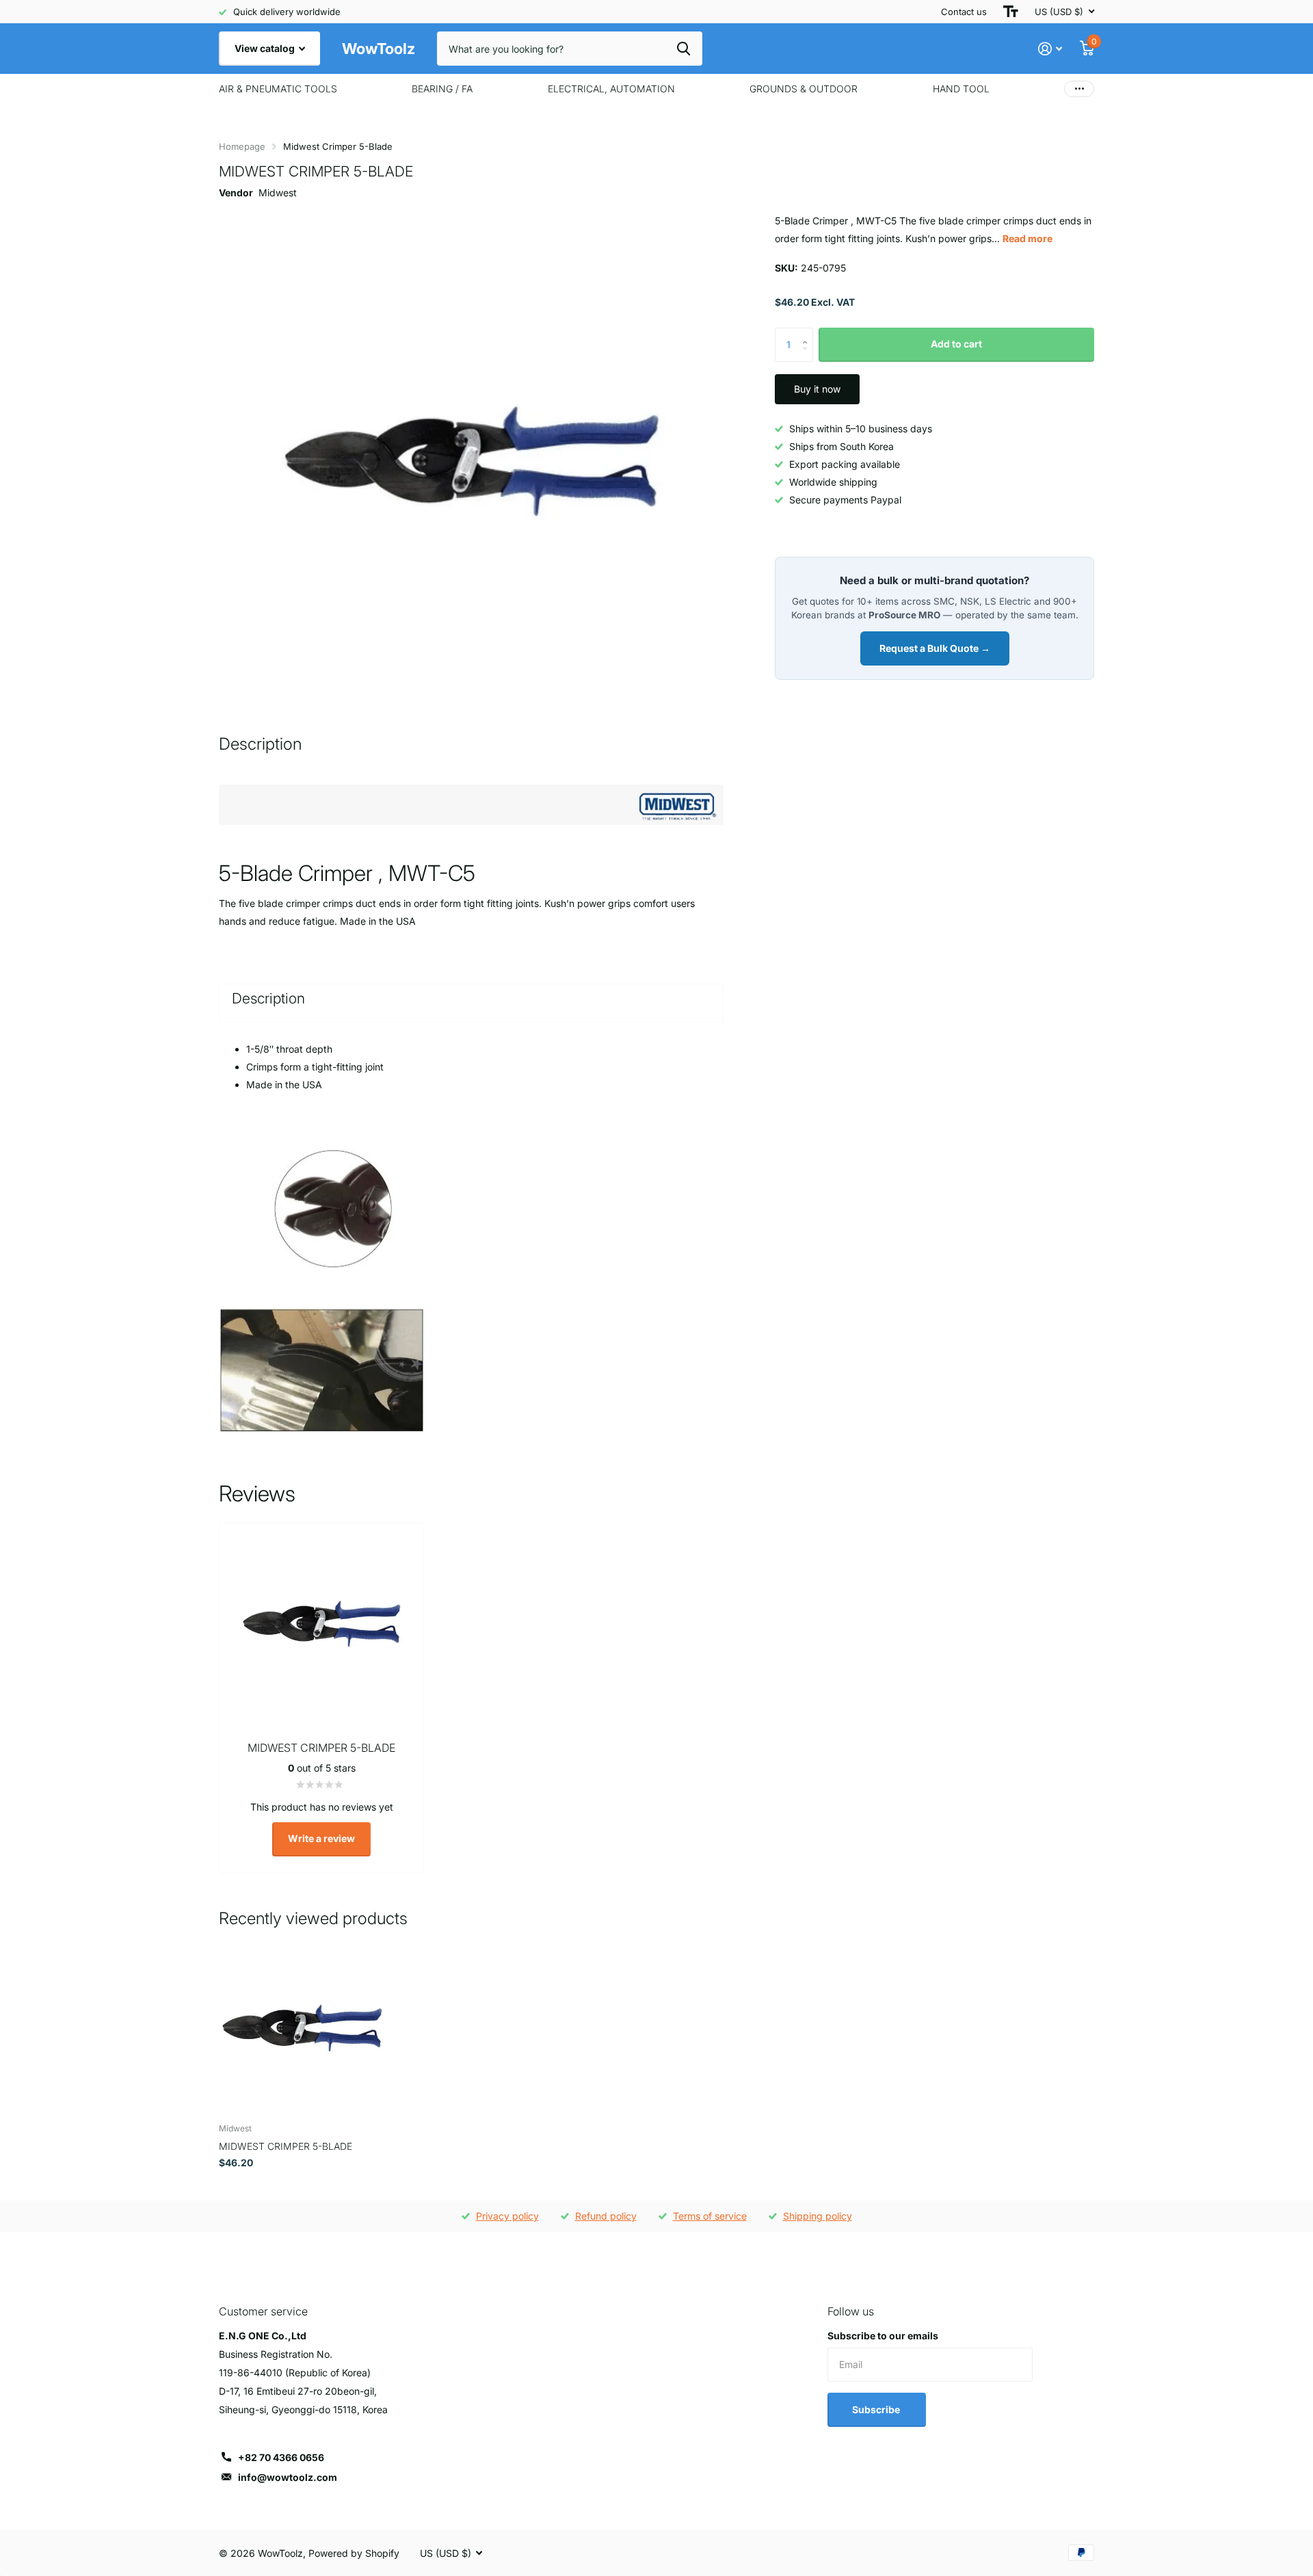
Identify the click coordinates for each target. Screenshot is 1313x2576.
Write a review (321, 1838)
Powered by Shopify (354, 2553)
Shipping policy (818, 2216)
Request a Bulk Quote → (935, 648)
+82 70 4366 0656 (281, 2457)
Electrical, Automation (611, 89)
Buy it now (817, 389)
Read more (1027, 238)
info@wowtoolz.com (288, 2477)
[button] (808, 333)
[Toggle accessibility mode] (1011, 12)
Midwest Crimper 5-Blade (286, 2146)
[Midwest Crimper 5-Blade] (302, 2029)
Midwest (278, 193)
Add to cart (956, 344)
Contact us (964, 12)
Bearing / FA (442, 89)
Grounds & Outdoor (804, 89)
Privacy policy (507, 2216)
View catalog (266, 48)
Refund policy (606, 2216)
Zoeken (684, 49)
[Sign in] (1050, 49)
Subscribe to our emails (883, 2336)
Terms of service (710, 2216)
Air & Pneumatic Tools (278, 89)
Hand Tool (961, 89)
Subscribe (877, 2409)
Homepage (242, 146)
